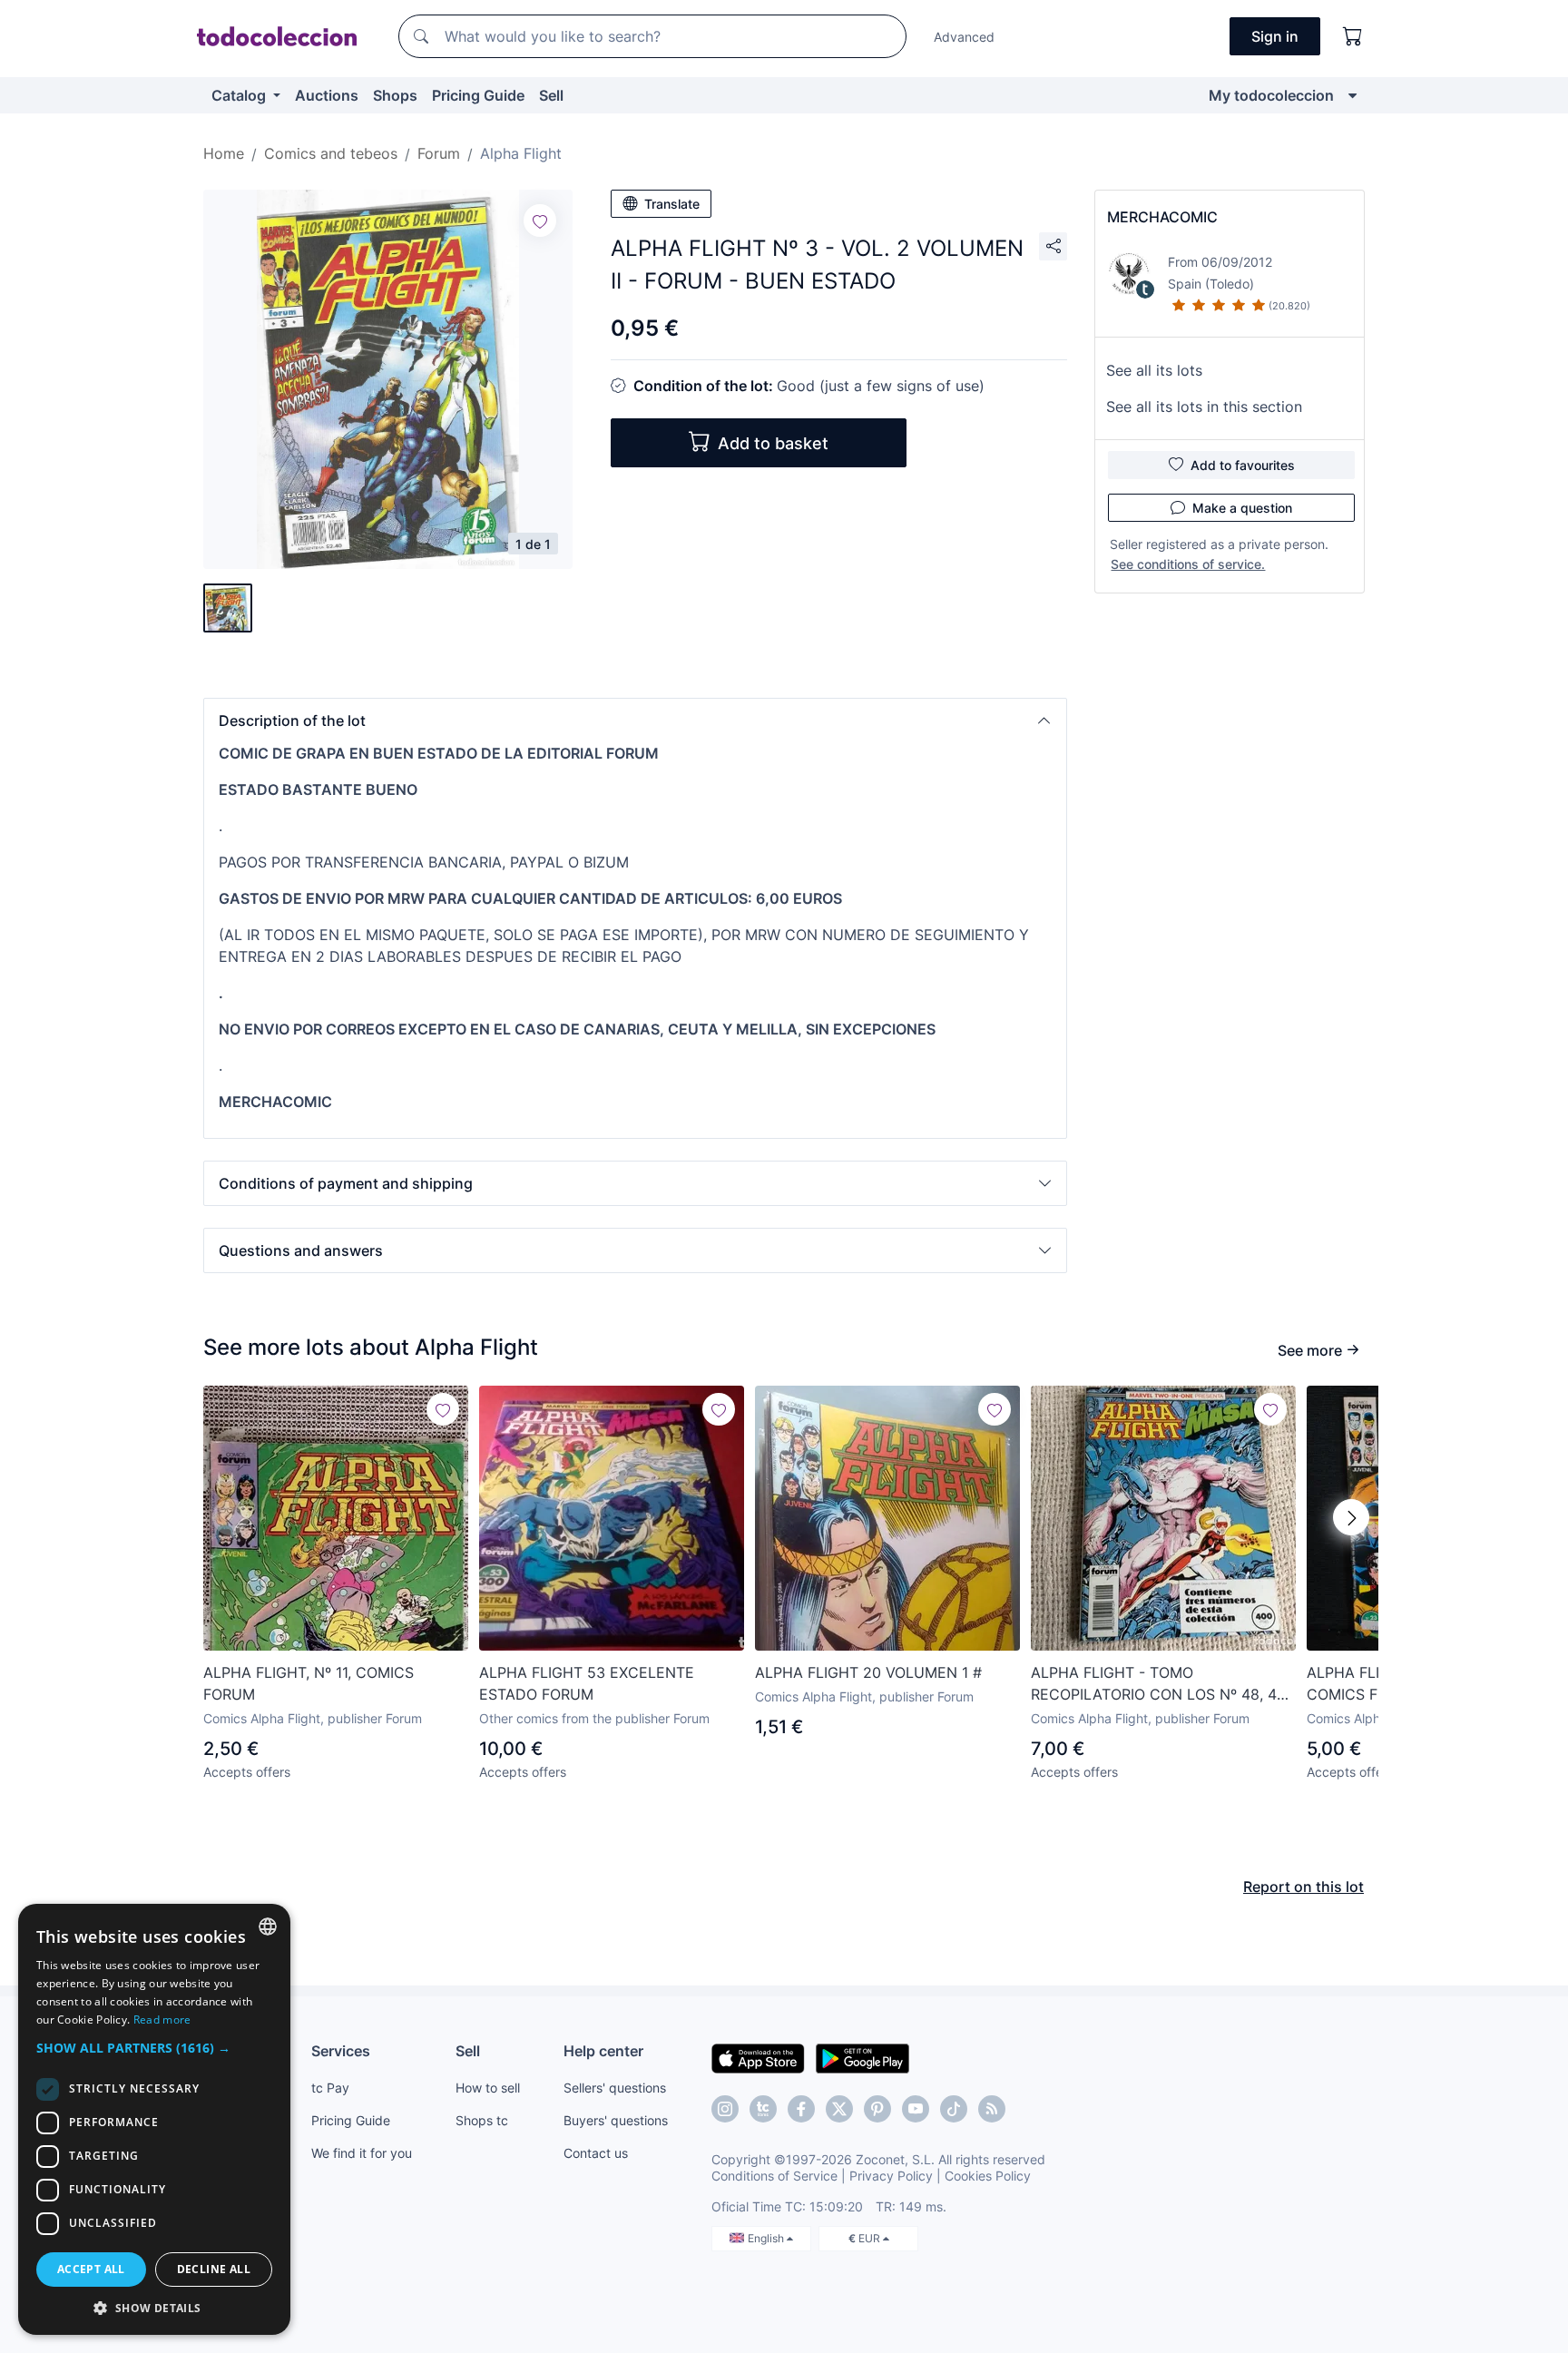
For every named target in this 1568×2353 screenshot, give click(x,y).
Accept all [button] (91, 2269)
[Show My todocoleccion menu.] (1352, 95)
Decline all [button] (214, 2269)
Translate (672, 204)
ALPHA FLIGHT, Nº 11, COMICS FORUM (309, 1683)
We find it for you (362, 2153)
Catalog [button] (240, 95)
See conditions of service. (1188, 564)
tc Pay (330, 2088)
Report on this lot (1303, 1887)
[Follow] (540, 221)
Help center (603, 2051)
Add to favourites (1243, 465)
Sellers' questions (615, 2088)
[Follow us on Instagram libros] (763, 2109)
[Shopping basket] (1353, 36)
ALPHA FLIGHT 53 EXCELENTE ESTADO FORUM (587, 1683)
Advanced (964, 37)
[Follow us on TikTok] (954, 2109)
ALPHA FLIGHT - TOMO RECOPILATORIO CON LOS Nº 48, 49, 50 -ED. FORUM (1160, 1684)
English (767, 2238)
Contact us (596, 2153)
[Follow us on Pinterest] (877, 2109)
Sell (551, 95)
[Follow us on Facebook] (801, 2109)
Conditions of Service (774, 2176)
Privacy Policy (891, 2176)
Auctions (327, 95)
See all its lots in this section (1204, 407)
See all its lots (1154, 370)
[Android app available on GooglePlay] (862, 2057)
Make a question (1242, 508)
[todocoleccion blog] (992, 2109)
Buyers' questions (616, 2120)
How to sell (488, 2088)
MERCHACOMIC (1162, 217)
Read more (162, 2020)
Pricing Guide (478, 95)
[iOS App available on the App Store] (758, 2057)
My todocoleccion (1271, 95)
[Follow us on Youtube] (916, 2109)
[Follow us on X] (839, 2109)
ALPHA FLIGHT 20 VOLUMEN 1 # (868, 1672)
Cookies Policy (988, 2176)
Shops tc (482, 2120)
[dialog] (154, 2119)
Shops (395, 95)
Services (341, 2051)
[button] (635, 721)
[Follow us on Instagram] (725, 2109)
